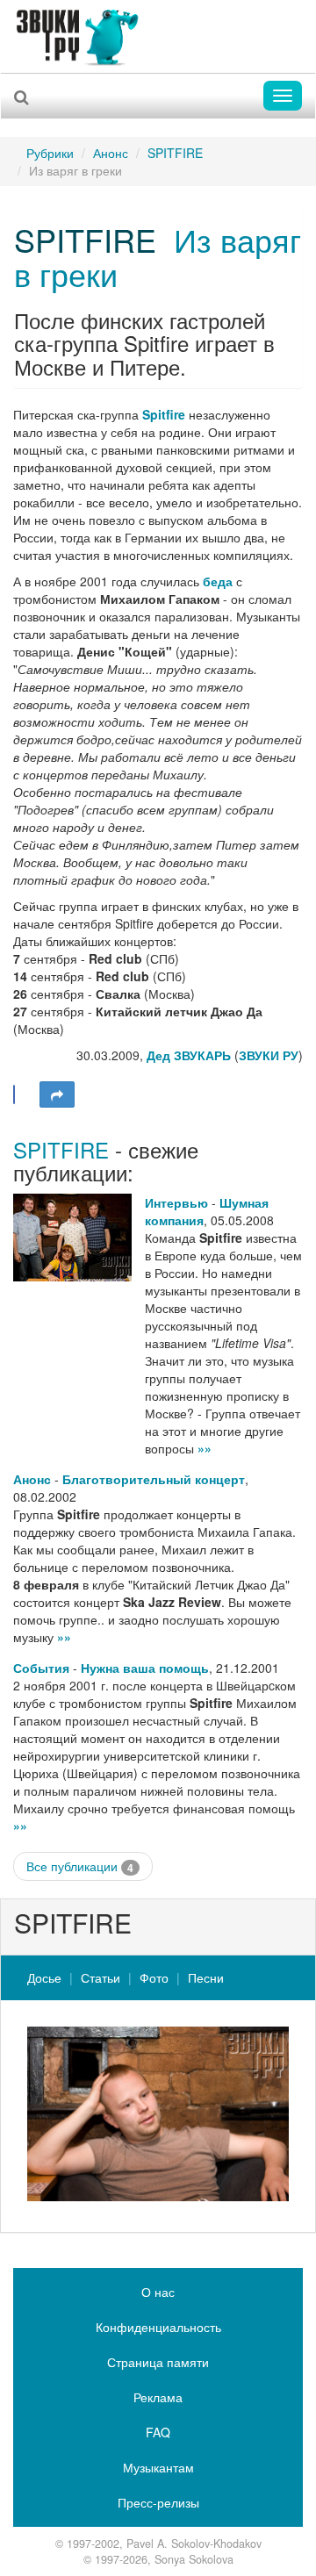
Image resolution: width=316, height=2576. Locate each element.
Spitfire (164, 414)
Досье (44, 1977)
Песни (206, 1977)
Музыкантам (158, 2467)
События (41, 1668)
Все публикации (80, 1866)
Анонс (111, 153)
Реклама (158, 2397)
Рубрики (50, 153)
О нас (158, 2292)
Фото (154, 1977)
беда (218, 581)
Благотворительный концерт (154, 1479)
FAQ (158, 2432)
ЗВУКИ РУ (269, 1055)
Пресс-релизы (158, 2502)
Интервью (176, 1202)
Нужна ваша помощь (145, 1668)
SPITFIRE (175, 153)
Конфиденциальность (158, 2327)
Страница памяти (158, 2362)
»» (205, 1448)
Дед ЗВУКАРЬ (189, 1055)
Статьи (101, 1977)
